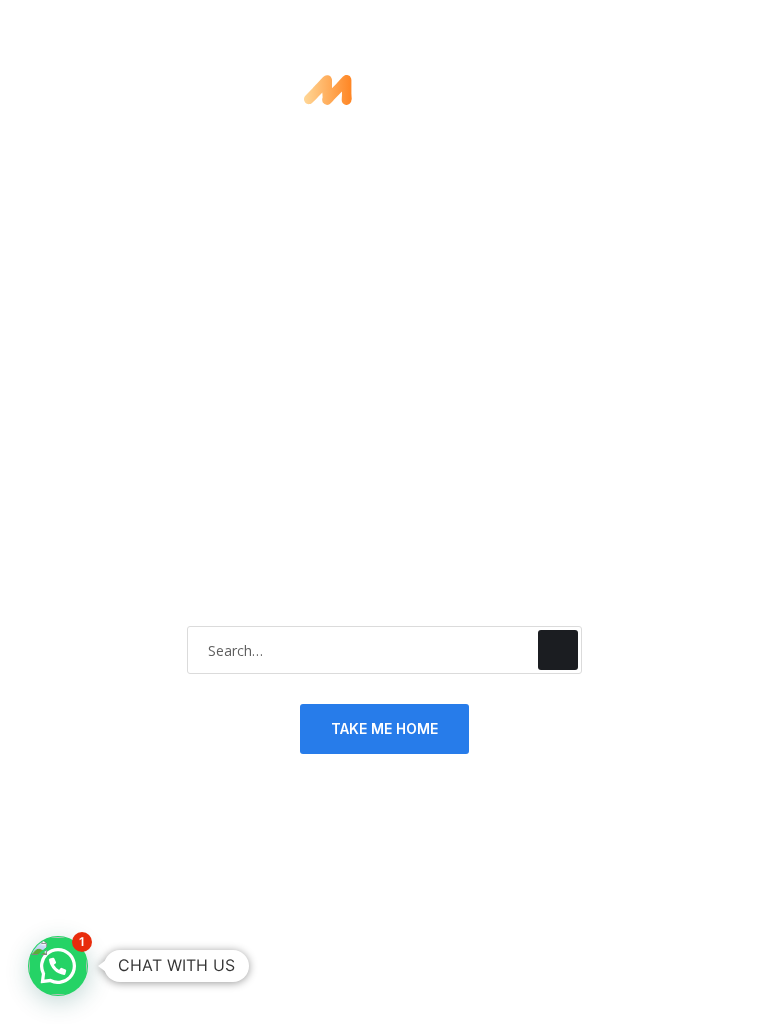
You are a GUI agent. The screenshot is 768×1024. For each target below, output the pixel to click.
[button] (58, 966)
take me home (384, 728)
